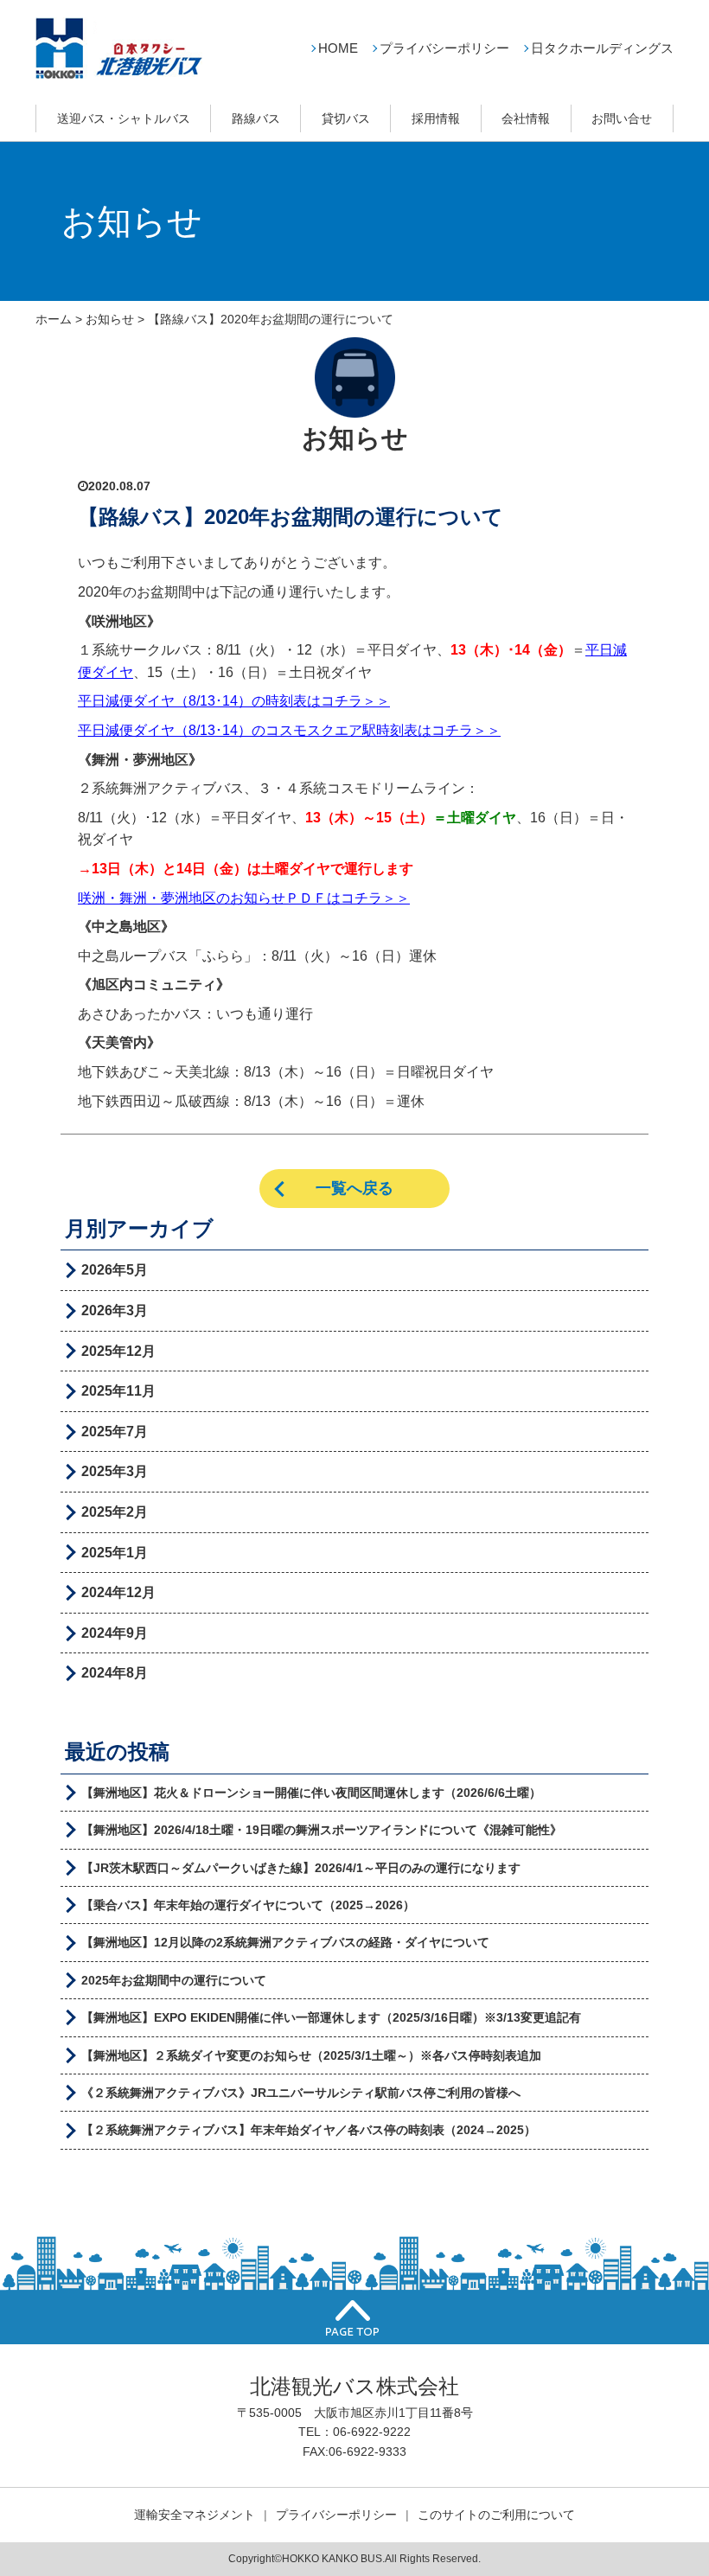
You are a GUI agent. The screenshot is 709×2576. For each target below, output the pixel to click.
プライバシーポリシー (444, 48)
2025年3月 (115, 1471)
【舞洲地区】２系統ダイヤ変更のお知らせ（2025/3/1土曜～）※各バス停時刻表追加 (311, 2055)
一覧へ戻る (354, 1188)
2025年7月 (115, 1432)
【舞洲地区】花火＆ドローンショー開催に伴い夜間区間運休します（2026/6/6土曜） (311, 1793)
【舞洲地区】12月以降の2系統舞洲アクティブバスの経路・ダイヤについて (285, 1942)
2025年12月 (118, 1351)
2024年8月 (115, 1673)
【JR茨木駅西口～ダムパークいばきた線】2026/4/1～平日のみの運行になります (301, 1868)
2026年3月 (115, 1310)
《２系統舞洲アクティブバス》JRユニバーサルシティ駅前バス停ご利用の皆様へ (301, 2093)
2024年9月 (115, 1633)
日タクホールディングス (602, 48)
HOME (338, 48)
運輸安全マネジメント (195, 2515)
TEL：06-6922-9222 (354, 2432)
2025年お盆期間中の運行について (174, 1980)
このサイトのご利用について (496, 2515)
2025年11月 (118, 1391)
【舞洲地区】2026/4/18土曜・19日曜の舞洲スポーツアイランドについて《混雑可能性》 (322, 1830)
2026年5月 (115, 1270)
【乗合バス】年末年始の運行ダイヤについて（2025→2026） (248, 1905)
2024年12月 (118, 1592)
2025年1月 (115, 1553)
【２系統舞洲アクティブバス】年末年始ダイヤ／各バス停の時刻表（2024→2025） (309, 2130)
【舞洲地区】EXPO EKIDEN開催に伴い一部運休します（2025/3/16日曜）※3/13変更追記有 (331, 2017)
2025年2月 (115, 1512)
